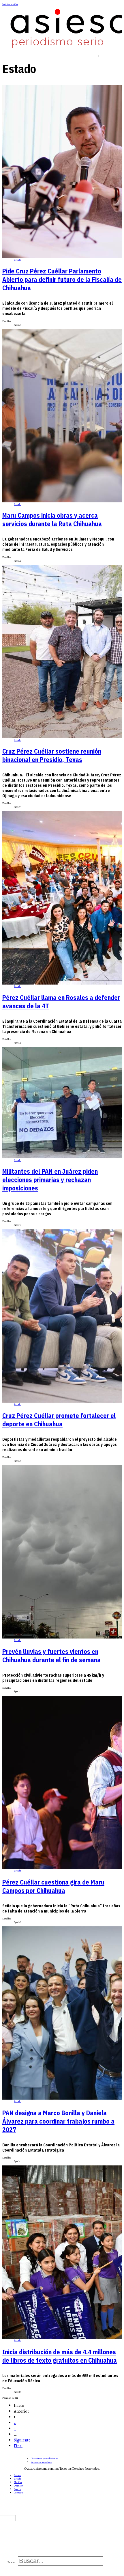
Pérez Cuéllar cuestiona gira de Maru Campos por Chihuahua (53, 1886)
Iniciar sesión (10, 4)
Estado (17, 260)
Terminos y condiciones (45, 2458)
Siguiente (22, 2440)
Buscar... (12, 2562)
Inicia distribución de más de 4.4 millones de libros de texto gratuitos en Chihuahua (60, 2356)
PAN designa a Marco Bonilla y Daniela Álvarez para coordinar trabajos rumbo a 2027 (58, 2121)
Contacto (19, 2493)
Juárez (17, 2475)
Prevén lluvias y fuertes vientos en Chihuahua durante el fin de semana (51, 1656)
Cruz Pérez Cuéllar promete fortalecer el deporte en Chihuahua (59, 1420)
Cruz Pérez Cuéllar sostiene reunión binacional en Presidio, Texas (52, 755)
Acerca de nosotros (41, 2462)
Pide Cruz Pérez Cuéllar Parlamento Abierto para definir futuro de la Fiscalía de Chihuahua (62, 279)
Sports (17, 2489)
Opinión (19, 2486)
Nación (18, 2482)
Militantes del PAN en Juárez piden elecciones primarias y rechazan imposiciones (50, 1180)
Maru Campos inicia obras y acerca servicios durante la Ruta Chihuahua (52, 519)
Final (18, 2446)
